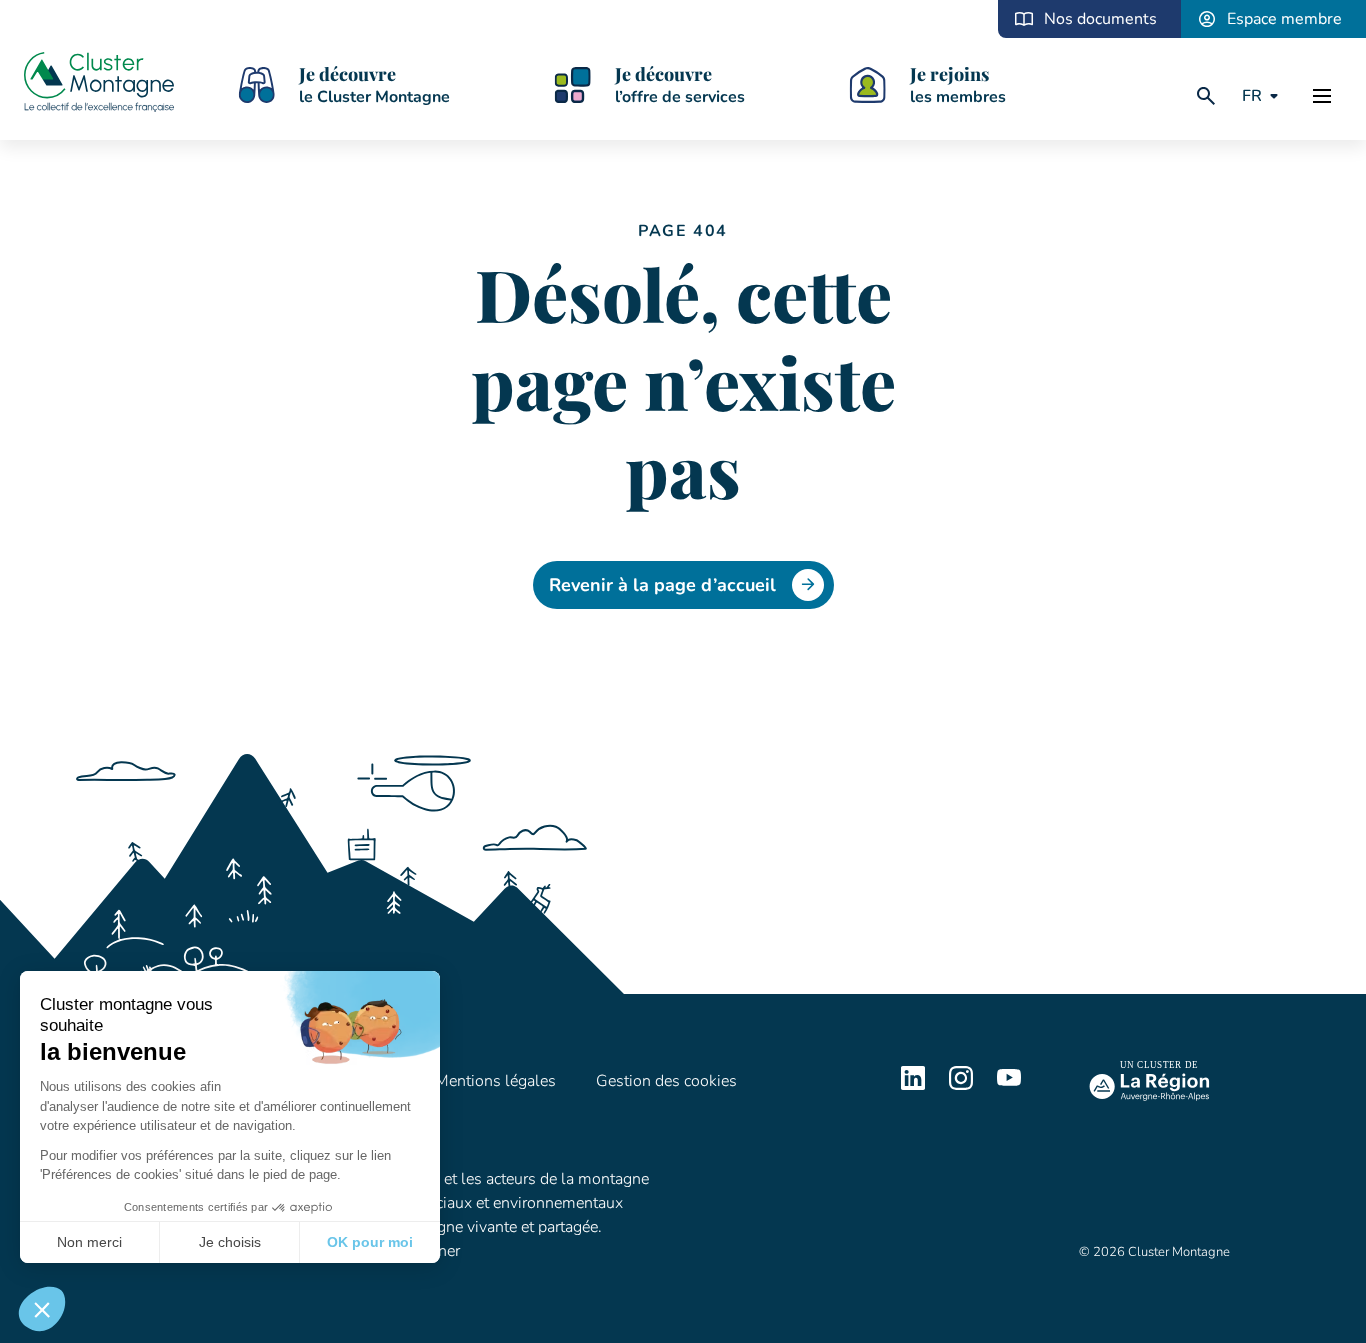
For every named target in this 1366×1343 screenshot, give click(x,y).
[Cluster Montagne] (99, 85)
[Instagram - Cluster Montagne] (961, 1085)
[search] (1206, 96)
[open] (1322, 96)
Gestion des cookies (666, 1081)
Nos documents (1100, 19)
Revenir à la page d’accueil (662, 585)
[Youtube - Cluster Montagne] (1009, 1085)
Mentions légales (495, 1081)
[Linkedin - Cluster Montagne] (913, 1085)
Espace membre (1284, 19)
